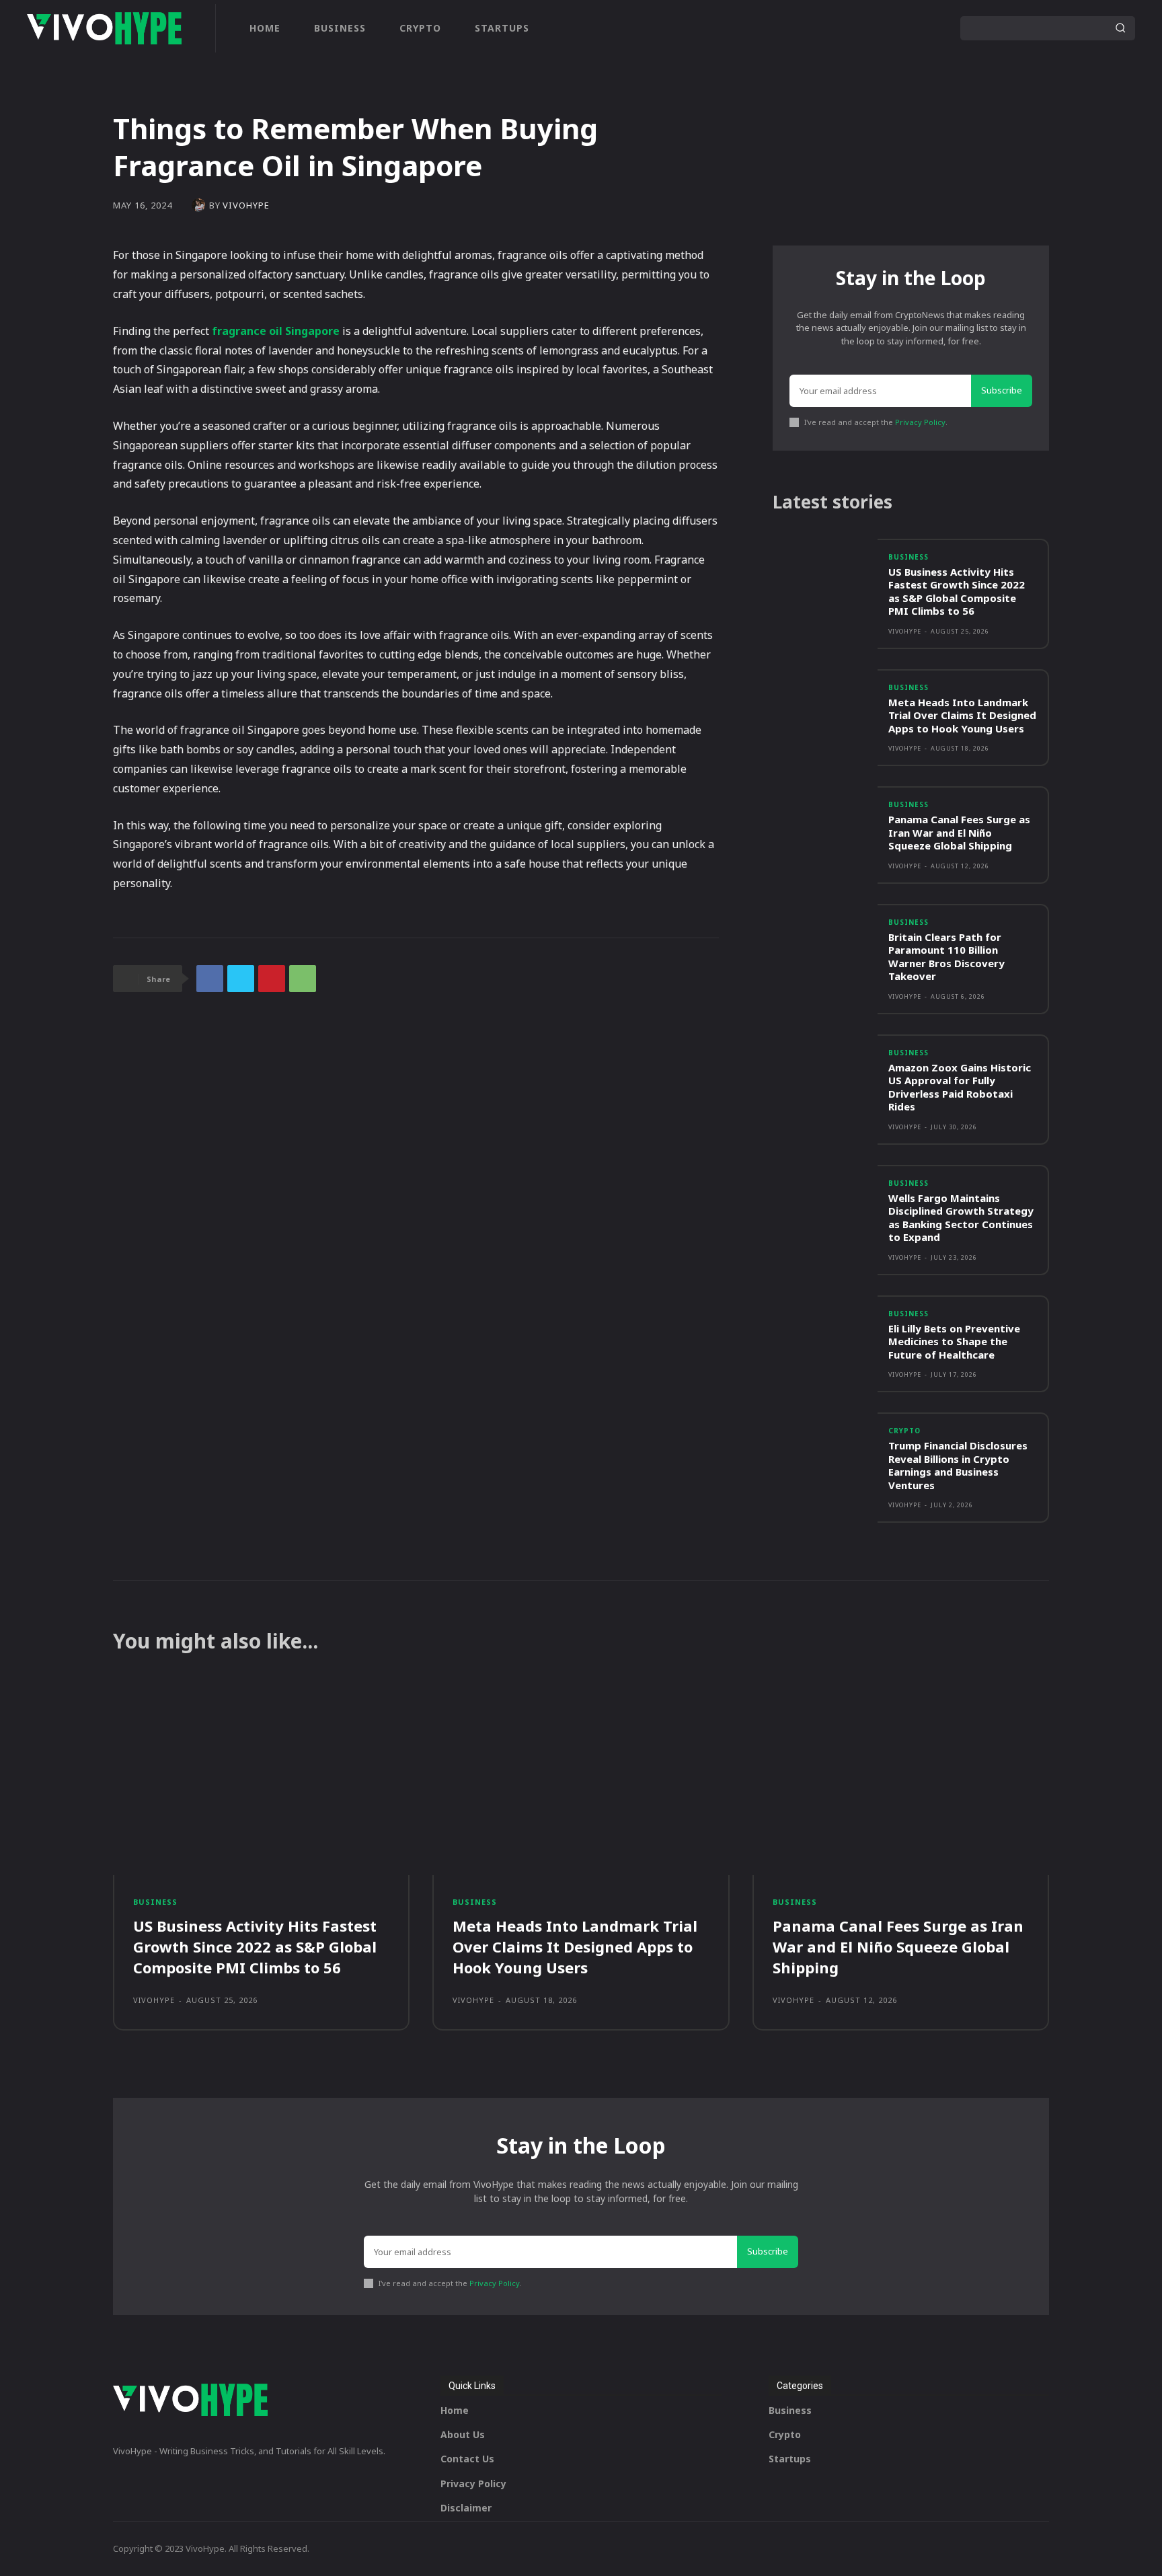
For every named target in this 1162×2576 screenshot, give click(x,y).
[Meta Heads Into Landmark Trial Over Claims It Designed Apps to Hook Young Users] (825, 711)
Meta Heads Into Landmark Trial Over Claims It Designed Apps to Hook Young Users (962, 715)
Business (908, 557)
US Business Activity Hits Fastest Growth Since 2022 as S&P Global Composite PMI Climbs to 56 (957, 592)
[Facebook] (210, 979)
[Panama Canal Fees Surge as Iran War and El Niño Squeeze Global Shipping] (825, 828)
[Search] (1120, 28)
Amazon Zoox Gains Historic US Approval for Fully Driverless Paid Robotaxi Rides (960, 1087)
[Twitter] (241, 979)
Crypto (904, 1431)
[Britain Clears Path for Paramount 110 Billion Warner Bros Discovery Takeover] (825, 946)
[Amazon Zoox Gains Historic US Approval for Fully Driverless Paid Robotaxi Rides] (825, 1076)
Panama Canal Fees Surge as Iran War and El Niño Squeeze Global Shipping (959, 832)
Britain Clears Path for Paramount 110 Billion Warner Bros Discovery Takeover (946, 957)
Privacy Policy (920, 422)
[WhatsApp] (303, 979)
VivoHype (246, 205)
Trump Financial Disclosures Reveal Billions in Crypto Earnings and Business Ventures (958, 1465)
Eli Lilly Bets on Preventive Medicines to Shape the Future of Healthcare (954, 1341)
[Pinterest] (272, 979)
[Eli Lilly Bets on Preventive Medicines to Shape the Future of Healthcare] (825, 1337)
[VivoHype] (200, 205)
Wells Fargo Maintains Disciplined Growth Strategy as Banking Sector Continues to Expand (961, 1218)
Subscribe (1002, 390)
